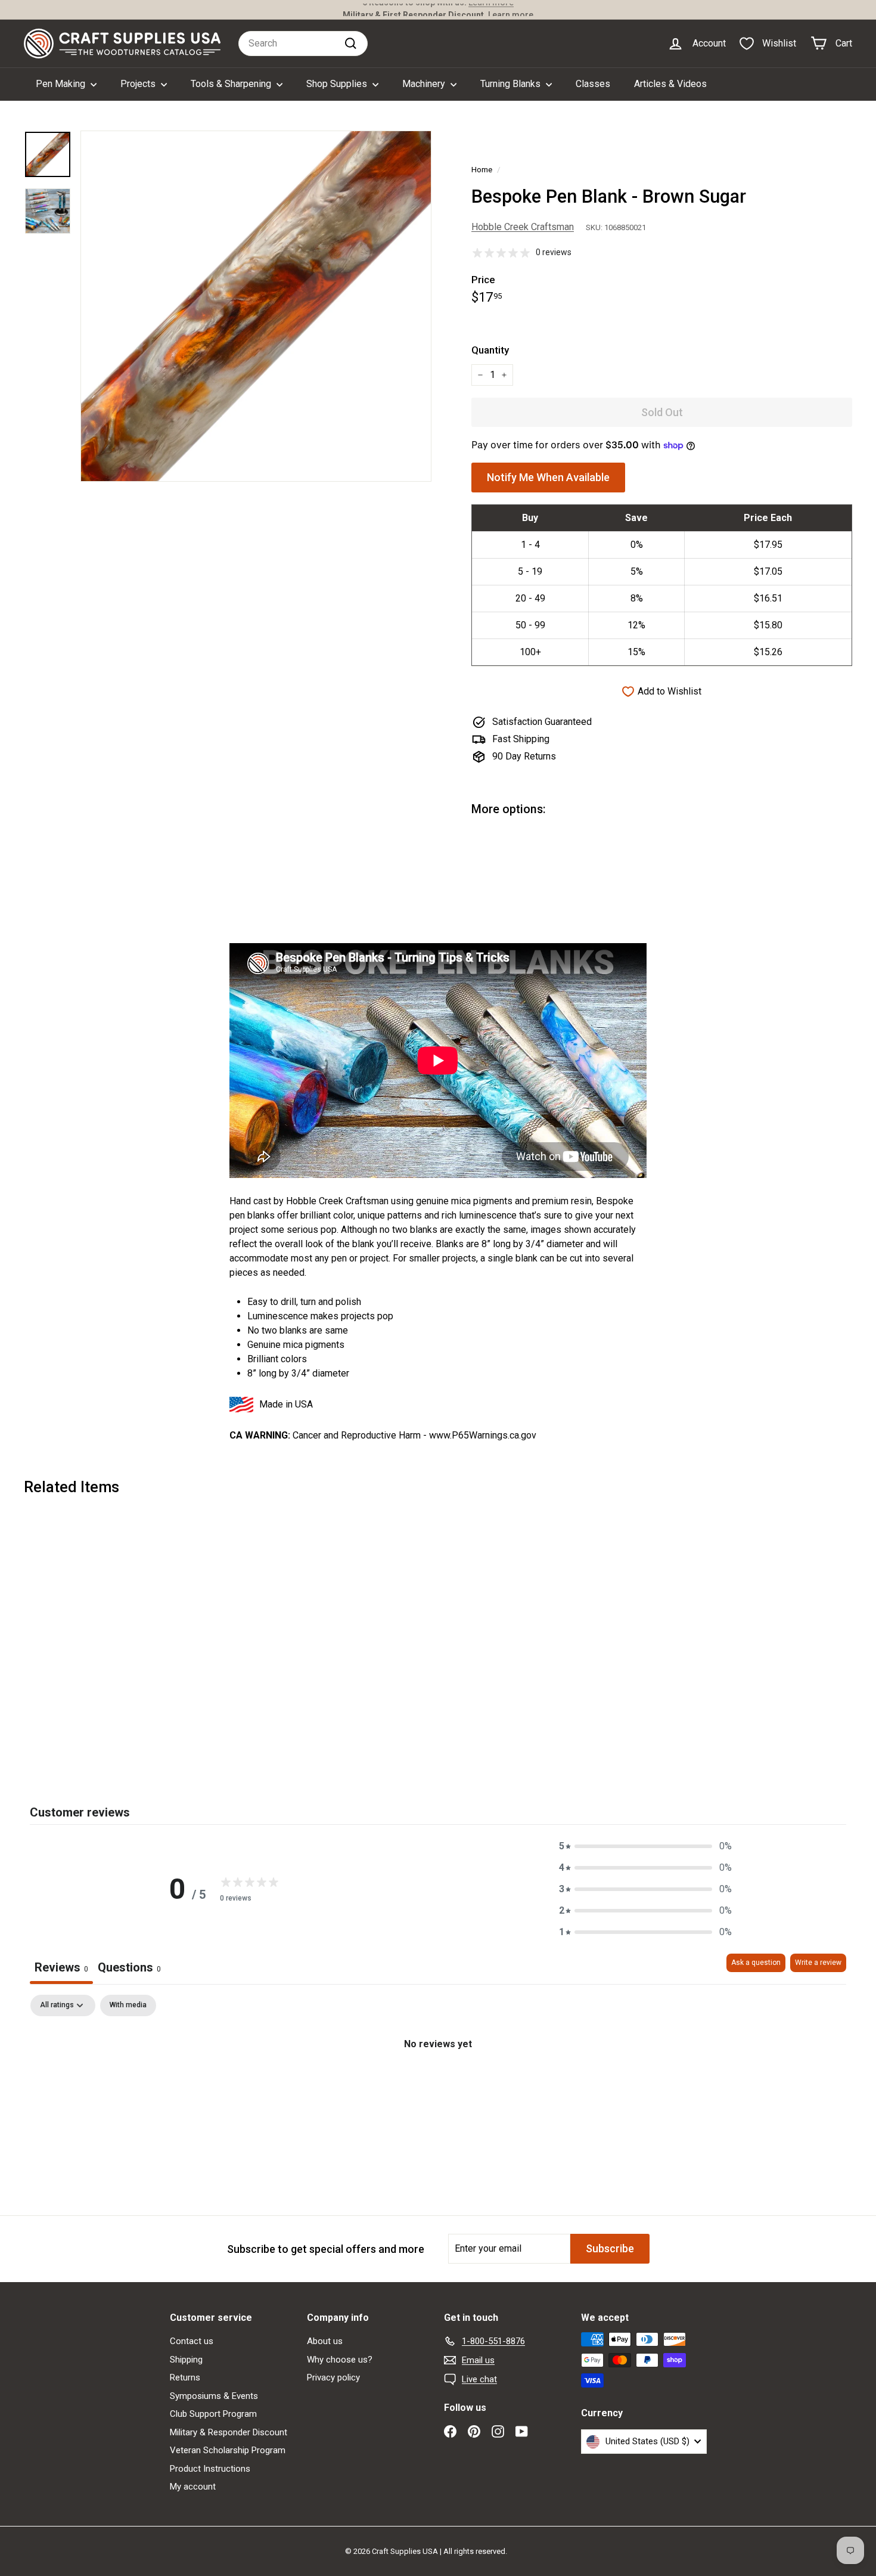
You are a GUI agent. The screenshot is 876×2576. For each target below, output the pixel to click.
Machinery (425, 84)
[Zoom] (256, 306)
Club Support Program (213, 2414)
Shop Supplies (338, 84)
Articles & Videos (670, 84)
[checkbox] (128, 2005)
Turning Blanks (512, 84)
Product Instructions (210, 2469)
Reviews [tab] (61, 1967)
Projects (139, 84)
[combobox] (303, 44)
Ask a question (756, 1963)
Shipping (186, 2360)
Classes (593, 84)
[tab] (129, 1969)
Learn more (511, 10)
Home (482, 169)
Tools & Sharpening (232, 84)
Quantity (490, 350)
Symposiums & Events (214, 2396)
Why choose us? (340, 2360)
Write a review (818, 1963)
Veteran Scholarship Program (228, 2450)
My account (193, 2487)
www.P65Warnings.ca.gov (483, 1435)
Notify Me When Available (548, 477)
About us (325, 2341)
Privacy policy (333, 2377)
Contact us (192, 2341)
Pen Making (62, 84)
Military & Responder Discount (229, 2432)
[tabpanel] (438, 2084)
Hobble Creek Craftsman (523, 227)
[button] (645, 1846)
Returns (185, 2377)
